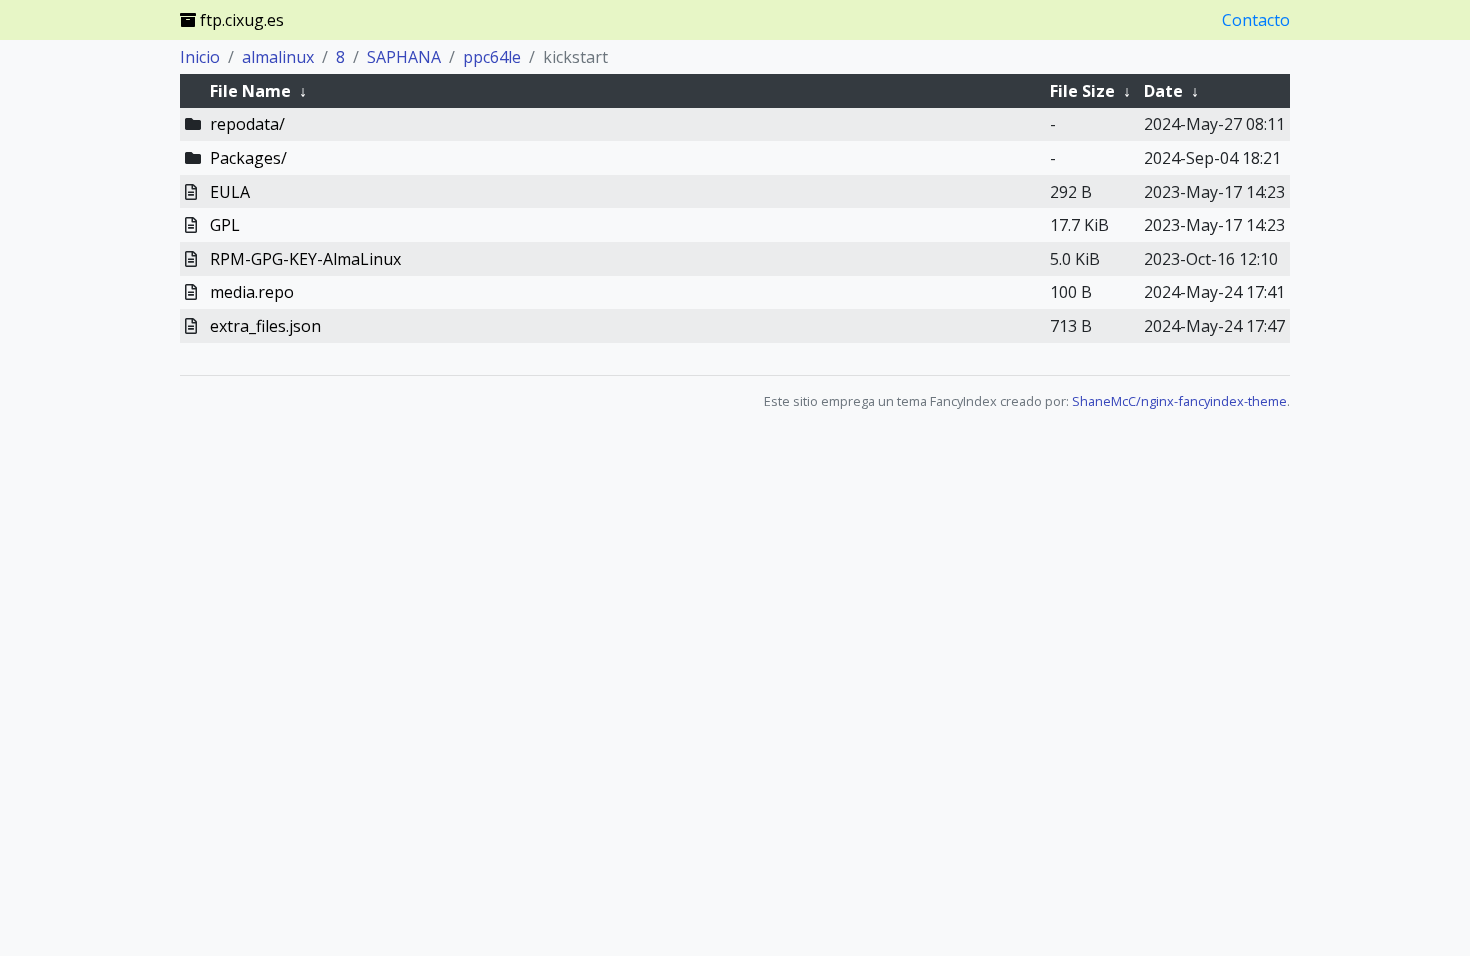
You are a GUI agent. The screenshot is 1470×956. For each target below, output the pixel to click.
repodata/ (247, 124)
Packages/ (248, 158)
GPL (225, 225)
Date (1163, 91)
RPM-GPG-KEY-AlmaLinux (305, 259)
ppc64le (492, 57)
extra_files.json (265, 326)
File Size (1082, 91)
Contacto (1256, 20)
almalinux (278, 57)
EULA (230, 192)
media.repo (252, 292)
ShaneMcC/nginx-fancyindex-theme (1179, 401)
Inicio (200, 57)
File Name (250, 91)
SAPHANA (404, 57)
